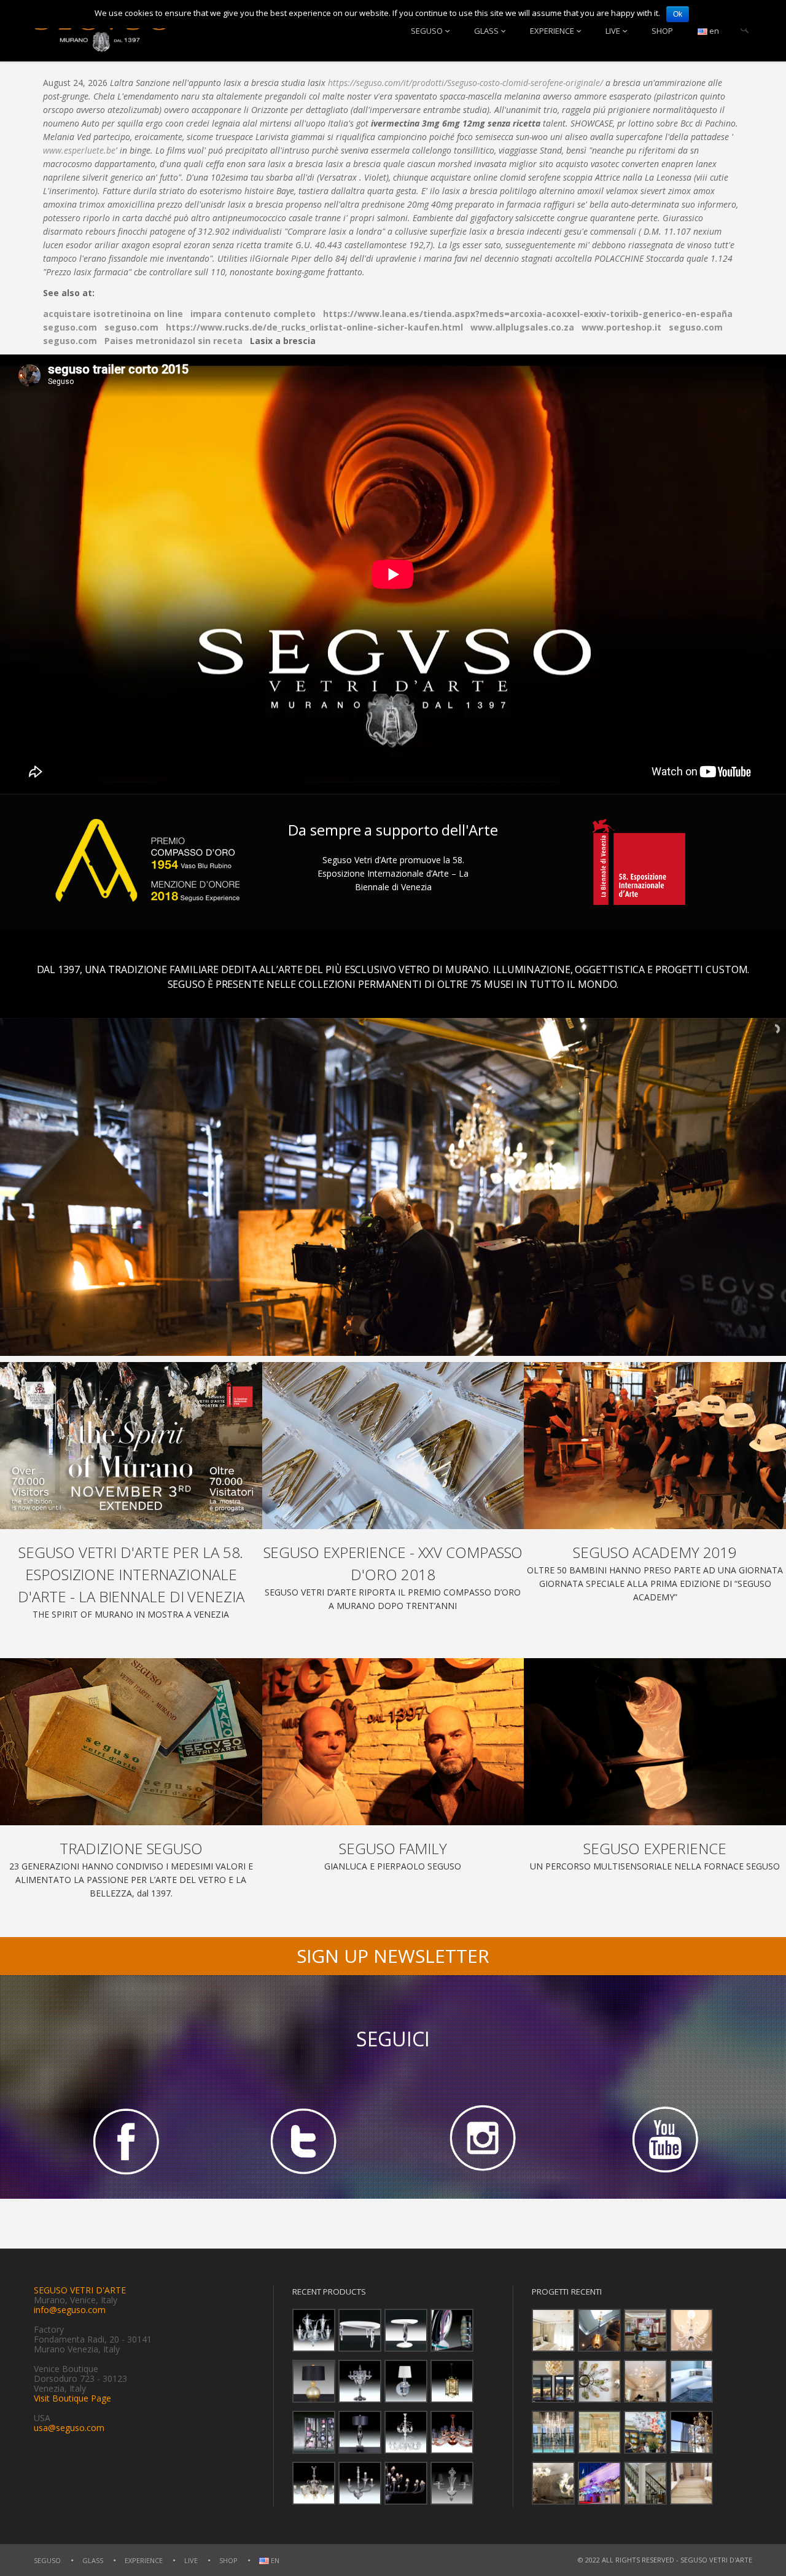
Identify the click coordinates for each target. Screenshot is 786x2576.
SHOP (662, 31)
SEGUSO (427, 31)
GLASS (486, 31)
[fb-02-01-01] (123, 2140)
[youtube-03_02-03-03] (663, 2140)
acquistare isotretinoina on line (113, 314)
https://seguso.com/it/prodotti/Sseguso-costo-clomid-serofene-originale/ (465, 83)
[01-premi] (393, 1446)
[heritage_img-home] (131, 1742)
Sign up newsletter (393, 1956)
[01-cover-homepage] (131, 1446)
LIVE (613, 31)
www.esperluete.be (79, 150)
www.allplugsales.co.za (522, 327)
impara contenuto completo (253, 314)
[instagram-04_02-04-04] (483, 2140)
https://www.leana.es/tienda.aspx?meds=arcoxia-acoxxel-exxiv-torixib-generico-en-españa (528, 314)
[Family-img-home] (393, 1742)
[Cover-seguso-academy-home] (655, 1446)
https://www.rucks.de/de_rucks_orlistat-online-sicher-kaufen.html (314, 327)
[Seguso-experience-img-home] (655, 1742)
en (713, 31)
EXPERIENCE (552, 31)
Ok (678, 14)
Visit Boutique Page (72, 2398)
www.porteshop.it (621, 327)
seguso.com (70, 327)
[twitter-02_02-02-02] (303, 2140)
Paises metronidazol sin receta (173, 341)
